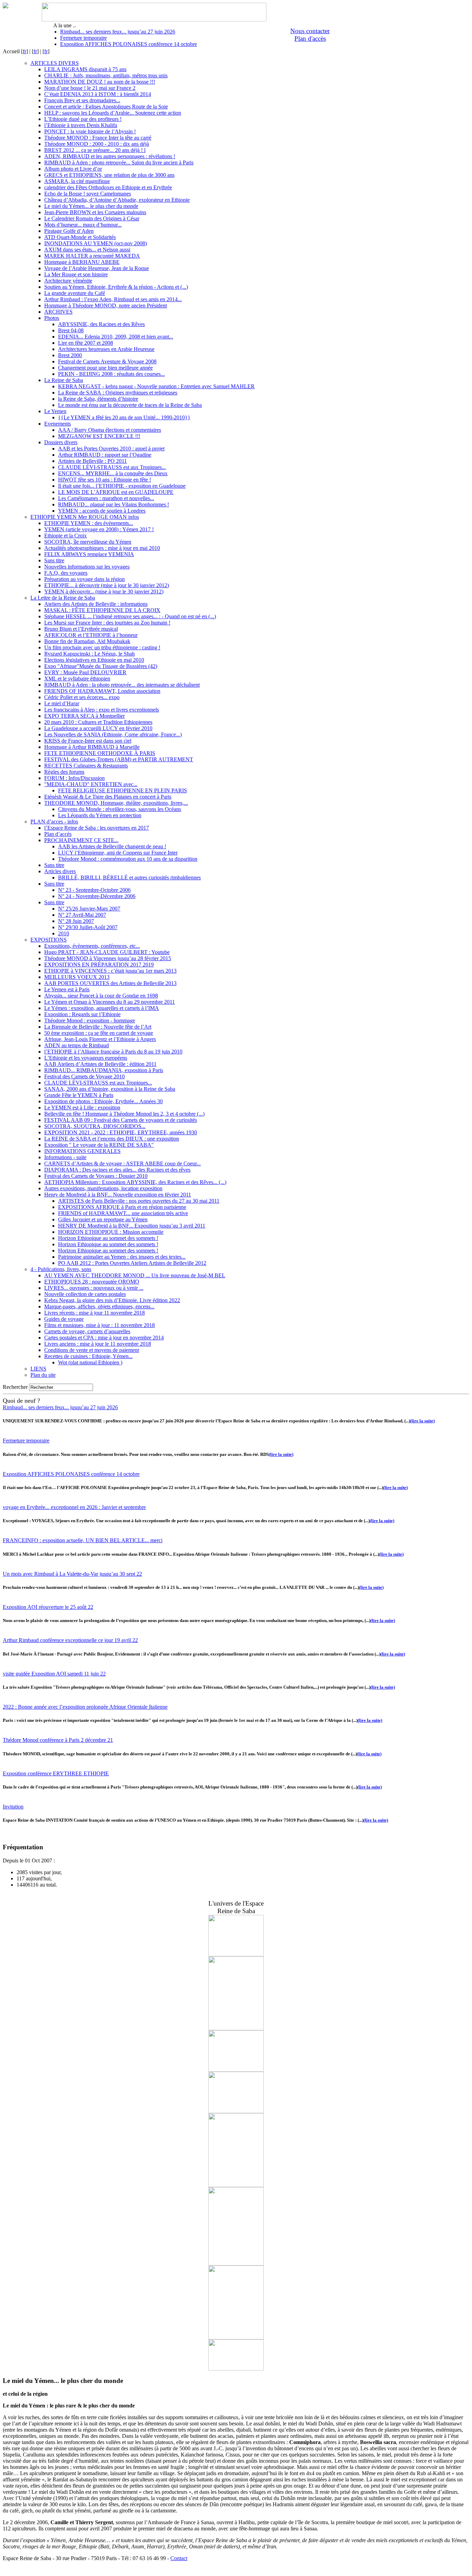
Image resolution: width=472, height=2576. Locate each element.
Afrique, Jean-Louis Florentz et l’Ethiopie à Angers (100, 1039)
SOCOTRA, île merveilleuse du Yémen (88, 542)
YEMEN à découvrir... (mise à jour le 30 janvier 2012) (104, 591)
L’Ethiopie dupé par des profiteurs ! (83, 119)
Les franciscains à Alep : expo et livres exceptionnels (102, 710)
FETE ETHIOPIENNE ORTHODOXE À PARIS (100, 753)
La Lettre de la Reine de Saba (63, 598)
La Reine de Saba (64, 380)
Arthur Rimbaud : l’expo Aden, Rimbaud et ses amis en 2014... (113, 299)
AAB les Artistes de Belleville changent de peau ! (112, 846)
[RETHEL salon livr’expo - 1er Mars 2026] (236, 2369)
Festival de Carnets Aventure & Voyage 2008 (107, 361)
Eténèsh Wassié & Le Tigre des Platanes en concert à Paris (108, 797)
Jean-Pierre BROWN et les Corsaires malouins (95, 212)
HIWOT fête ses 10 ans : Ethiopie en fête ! (105, 480)
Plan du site (43, 1375)
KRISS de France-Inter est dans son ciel (88, 741)
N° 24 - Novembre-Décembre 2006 (97, 896)
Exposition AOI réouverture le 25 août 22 (48, 1607)
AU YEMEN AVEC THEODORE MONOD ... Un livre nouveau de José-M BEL (135, 1275)
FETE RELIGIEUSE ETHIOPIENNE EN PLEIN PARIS (122, 790)
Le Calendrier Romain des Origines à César (92, 218)
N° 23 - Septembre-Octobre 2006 (94, 890)
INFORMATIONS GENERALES (82, 1151)
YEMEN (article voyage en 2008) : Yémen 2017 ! (99, 529)
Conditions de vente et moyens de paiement (92, 1350)
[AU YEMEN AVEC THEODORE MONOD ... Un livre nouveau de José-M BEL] (236, 2264)
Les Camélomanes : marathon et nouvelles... (106, 498)
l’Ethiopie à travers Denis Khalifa (81, 125)
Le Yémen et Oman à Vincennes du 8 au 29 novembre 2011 (110, 1002)
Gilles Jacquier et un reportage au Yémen (103, 1219)
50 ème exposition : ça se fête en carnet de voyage (99, 1033)
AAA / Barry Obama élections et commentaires (110, 430)
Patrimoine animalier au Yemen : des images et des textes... (122, 1257)
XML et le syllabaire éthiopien (77, 679)
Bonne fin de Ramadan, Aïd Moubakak (87, 641)
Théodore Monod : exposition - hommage (90, 1020)
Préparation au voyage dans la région (84, 579)
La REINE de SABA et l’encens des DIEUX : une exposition (112, 1139)
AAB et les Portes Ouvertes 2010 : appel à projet (111, 449)
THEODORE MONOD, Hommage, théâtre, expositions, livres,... (116, 803)
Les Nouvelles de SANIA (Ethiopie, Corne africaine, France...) (113, 734)
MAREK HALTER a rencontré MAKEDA (92, 256)
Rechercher (15, 1387)
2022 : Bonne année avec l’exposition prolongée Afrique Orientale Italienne (85, 1707)
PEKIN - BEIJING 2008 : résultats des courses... (111, 374)
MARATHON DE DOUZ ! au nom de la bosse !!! (100, 82)
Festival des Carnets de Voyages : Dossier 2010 (96, 1176)
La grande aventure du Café (75, 293)
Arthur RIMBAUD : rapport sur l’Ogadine (105, 455)
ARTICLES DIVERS (55, 63)
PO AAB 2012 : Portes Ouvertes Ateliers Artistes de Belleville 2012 (132, 1263)
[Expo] (236, 2070)
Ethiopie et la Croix (65, 536)
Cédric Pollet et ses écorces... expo (82, 697)
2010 (64, 933)
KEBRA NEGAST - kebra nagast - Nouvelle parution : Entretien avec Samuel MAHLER (156, 386)
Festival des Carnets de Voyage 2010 (84, 1076)
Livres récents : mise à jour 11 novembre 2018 (95, 1313)
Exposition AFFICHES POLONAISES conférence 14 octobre (129, 44)
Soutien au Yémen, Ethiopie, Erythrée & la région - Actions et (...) (116, 287)
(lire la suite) (422, 1421)
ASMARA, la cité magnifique (77, 181)
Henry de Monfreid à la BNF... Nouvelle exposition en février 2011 (118, 1195)
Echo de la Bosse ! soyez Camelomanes (88, 194)
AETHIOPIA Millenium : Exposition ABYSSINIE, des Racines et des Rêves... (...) (135, 1182)
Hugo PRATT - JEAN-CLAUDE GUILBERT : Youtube (107, 952)
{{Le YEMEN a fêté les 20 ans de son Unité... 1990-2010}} (124, 417)
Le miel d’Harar (62, 703)
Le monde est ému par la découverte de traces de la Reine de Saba (130, 405)
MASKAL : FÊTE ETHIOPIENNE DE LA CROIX (102, 610)
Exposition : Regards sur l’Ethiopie (82, 1014)
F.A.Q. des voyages (66, 573)
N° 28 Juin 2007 (76, 921)
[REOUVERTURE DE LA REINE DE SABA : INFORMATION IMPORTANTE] (236, 2111)
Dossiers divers (61, 442)
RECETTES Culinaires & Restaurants (86, 766)
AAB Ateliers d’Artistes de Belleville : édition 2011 (100, 1064)
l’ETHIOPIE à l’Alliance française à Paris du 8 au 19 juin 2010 (113, 1052)
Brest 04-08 (71, 330)
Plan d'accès (310, 39)
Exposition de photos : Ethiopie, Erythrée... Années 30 (103, 1101)
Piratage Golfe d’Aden (69, 231)
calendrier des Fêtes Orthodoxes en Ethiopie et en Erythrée (108, 187)
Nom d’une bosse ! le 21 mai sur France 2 (90, 88)
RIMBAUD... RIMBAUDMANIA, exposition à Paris (104, 1070)
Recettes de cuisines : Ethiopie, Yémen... (88, 1356)
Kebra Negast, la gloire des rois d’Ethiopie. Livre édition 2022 (112, 1300)
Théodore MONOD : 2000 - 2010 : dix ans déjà (97, 144)
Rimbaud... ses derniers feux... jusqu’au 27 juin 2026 (118, 32)
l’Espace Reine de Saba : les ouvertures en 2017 (97, 828)
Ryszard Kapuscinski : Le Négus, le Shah (89, 654)
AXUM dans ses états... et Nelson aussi (87, 250)
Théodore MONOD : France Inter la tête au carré (98, 138)
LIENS (38, 1369)
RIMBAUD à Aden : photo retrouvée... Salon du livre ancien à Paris (119, 163)
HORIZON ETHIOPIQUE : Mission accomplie (111, 1232)
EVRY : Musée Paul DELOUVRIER (85, 672)
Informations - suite (65, 1157)
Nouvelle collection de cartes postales (85, 1294)
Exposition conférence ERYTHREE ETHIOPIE (56, 1773)
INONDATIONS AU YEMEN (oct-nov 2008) (96, 243)
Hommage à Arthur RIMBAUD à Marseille (92, 747)
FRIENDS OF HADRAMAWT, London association (102, 691)
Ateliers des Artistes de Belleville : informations (96, 604)
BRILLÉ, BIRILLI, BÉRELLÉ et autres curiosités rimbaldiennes (129, 877)
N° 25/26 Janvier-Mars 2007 (89, 909)
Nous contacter (310, 31)
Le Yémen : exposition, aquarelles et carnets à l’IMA (102, 1008)
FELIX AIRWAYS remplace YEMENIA (89, 554)
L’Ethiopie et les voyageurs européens (86, 1058)
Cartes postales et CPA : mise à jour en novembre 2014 (104, 1338)
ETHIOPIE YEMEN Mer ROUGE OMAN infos (85, 517)
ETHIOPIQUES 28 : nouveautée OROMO (92, 1282)
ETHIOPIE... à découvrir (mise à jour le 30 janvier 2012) (107, 585)
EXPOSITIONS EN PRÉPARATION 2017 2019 (99, 965)
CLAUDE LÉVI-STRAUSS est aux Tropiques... (112, 467)
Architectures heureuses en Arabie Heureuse (106, 349)
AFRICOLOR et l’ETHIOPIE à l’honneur (91, 635)
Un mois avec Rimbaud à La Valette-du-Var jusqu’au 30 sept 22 (72, 1574)
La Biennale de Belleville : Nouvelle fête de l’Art (98, 1027)
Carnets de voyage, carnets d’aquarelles (87, 1331)
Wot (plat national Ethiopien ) (90, 1362)
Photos (52, 318)
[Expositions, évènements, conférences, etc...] (236, 1954)
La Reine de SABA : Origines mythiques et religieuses (118, 393)
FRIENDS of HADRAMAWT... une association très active (123, 1213)
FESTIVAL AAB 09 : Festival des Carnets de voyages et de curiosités (121, 1120)
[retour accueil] (6, 6)
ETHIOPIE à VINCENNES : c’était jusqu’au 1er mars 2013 (110, 971)
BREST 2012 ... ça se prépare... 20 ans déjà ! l (95, 150)
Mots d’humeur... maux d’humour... (83, 225)
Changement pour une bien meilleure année (105, 368)
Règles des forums (64, 772)
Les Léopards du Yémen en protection (100, 815)
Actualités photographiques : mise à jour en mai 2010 (102, 548)
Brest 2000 (70, 355)
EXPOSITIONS (49, 940)
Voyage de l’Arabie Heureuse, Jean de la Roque (97, 268)
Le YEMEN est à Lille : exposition (82, 1108)
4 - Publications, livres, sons (61, 1269)
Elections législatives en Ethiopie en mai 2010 (94, 660)
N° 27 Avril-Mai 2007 (82, 915)
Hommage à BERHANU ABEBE (82, 262)
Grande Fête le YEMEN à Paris (79, 1095)
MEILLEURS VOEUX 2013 (77, 977)
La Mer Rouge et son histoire (76, 274)
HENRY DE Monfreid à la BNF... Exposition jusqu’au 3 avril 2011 (132, 1226)
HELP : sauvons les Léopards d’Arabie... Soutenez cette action (113, 113)
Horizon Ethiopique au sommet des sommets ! (108, 1238)
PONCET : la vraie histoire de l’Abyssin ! (90, 131)
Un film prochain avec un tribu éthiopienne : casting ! (102, 647)
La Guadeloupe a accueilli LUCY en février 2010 (98, 728)
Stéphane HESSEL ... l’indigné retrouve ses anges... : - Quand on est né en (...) (130, 616)
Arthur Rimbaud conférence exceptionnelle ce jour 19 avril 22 (70, 1640)
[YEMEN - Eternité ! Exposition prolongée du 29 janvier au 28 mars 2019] (236, 2338)
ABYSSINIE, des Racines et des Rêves (101, 324)
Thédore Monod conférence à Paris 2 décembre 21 (58, 1740)
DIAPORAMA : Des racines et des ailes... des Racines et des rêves (117, 1170)
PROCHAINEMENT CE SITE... (81, 840)
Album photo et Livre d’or (73, 169)
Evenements (58, 424)
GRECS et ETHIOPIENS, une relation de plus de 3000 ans (109, 175)
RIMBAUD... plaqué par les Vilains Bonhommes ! (114, 504)
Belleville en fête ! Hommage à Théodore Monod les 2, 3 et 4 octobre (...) (124, 1114)
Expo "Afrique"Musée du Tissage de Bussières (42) (101, 666)
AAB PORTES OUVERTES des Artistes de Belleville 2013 (110, 983)
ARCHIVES (58, 312)
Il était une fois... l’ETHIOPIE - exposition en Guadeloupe (122, 486)
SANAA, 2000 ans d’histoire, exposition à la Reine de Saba (110, 1089)
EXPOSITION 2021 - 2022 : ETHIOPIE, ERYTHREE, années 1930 (121, 1132)
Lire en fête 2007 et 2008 (86, 343)
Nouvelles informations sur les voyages (87, 567)
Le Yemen (55, 411)
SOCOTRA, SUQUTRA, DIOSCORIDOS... (95, 1126)
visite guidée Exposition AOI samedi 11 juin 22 (54, 1674)
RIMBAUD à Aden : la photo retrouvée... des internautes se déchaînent (122, 685)
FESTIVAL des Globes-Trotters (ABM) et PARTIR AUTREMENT (119, 759)
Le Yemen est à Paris (67, 989)
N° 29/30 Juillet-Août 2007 (88, 927)
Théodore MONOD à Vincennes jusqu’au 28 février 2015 (108, 958)
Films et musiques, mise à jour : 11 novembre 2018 (100, 1325)
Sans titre (54, 560)
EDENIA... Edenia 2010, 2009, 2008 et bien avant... (116, 337)
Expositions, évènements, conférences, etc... (92, 946)
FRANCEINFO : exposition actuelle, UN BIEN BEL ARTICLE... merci (83, 1540)
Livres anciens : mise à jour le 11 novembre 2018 (98, 1344)
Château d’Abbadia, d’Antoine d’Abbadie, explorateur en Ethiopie (117, 200)
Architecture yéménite (68, 281)
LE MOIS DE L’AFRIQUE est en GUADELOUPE (116, 492)
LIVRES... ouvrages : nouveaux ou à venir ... (94, 1288)
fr (25, 51)
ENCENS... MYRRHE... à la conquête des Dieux (113, 473)
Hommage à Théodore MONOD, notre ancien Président (106, 306)
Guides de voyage (64, 1319)
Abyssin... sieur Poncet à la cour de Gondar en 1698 (101, 996)
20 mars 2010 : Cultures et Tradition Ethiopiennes (98, 722)
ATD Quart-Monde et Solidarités (80, 237)
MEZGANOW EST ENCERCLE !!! (99, 436)
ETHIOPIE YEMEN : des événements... (89, 523)
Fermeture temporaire (83, 38)
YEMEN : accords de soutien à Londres (102, 511)
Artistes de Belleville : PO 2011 (92, 461)
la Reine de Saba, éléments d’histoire (98, 399)
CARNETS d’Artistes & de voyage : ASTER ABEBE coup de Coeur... (122, 1163)
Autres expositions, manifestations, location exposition (103, 1188)
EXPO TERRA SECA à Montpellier (84, 716)
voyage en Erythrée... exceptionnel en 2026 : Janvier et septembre (74, 1507)
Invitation (13, 1807)
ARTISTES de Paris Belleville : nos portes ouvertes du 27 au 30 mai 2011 (139, 1201)
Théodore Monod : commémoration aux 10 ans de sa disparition (128, 859)
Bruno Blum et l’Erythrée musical (81, 629)
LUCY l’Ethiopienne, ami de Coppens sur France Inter (118, 853)
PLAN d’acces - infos (54, 822)
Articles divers (60, 871)
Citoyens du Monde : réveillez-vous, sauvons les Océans (120, 809)
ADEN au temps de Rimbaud (77, 1045)
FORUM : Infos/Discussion (74, 778)
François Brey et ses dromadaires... (82, 100)
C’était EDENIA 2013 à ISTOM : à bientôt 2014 (98, 94)
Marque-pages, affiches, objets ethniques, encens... (99, 1306)
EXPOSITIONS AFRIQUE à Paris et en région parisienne (122, 1207)
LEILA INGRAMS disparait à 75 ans (85, 69)
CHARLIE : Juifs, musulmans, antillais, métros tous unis (106, 75)
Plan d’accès (58, 834)
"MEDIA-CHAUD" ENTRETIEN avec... (91, 784)
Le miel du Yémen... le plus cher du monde (91, 206)
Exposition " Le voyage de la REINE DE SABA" (99, 1145)
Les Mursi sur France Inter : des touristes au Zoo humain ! (107, 623)
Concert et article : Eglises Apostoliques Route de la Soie (106, 107)
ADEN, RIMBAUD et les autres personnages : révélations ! (110, 156)
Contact (179, 2558)
